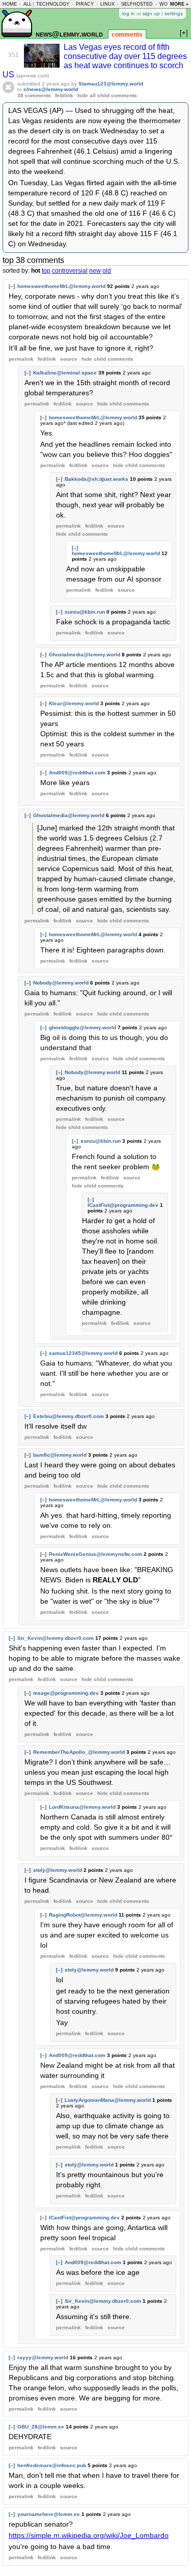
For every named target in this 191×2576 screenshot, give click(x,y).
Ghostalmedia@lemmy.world (85, 655)
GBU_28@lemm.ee (41, 2427)
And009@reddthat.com (77, 773)
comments (127, 35)
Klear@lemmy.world (74, 703)
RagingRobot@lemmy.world (83, 1915)
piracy (85, 4)
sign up (151, 13)
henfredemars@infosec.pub (52, 2465)
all (28, 4)
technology (53, 4)
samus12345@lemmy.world (83, 1353)
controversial (70, 271)
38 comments (34, 95)
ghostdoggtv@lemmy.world (83, 1027)
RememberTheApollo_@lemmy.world (79, 1752)
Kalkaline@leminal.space (65, 373)
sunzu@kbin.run (85, 612)
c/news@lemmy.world (51, 89)
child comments (107, 359)
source (69, 359)
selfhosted (137, 4)
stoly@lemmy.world (58, 1870)
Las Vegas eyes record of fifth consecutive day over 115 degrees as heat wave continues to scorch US (95, 61)
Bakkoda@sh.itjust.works (97, 479)
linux (107, 4)
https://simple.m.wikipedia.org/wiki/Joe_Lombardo (89, 2535)
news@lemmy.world (69, 34)
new (95, 271)
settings (174, 13)
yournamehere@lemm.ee (49, 2514)
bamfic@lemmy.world (60, 1455)
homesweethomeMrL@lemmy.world (61, 286)
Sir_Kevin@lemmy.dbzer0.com (56, 1638)
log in (129, 13)
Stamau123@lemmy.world (111, 84)
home (10, 4)
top (46, 271)
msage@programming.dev (66, 1693)
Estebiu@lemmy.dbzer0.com (69, 1416)
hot (36, 271)
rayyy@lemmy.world (43, 2357)
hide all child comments (107, 95)
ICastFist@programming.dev (123, 1205)
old (107, 271)
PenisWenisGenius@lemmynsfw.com (95, 1554)
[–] (12, 286)
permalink (21, 359)
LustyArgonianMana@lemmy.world (108, 2100)
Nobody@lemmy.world (61, 983)
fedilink (64, 95)
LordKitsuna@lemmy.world (82, 1807)
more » (179, 4)
